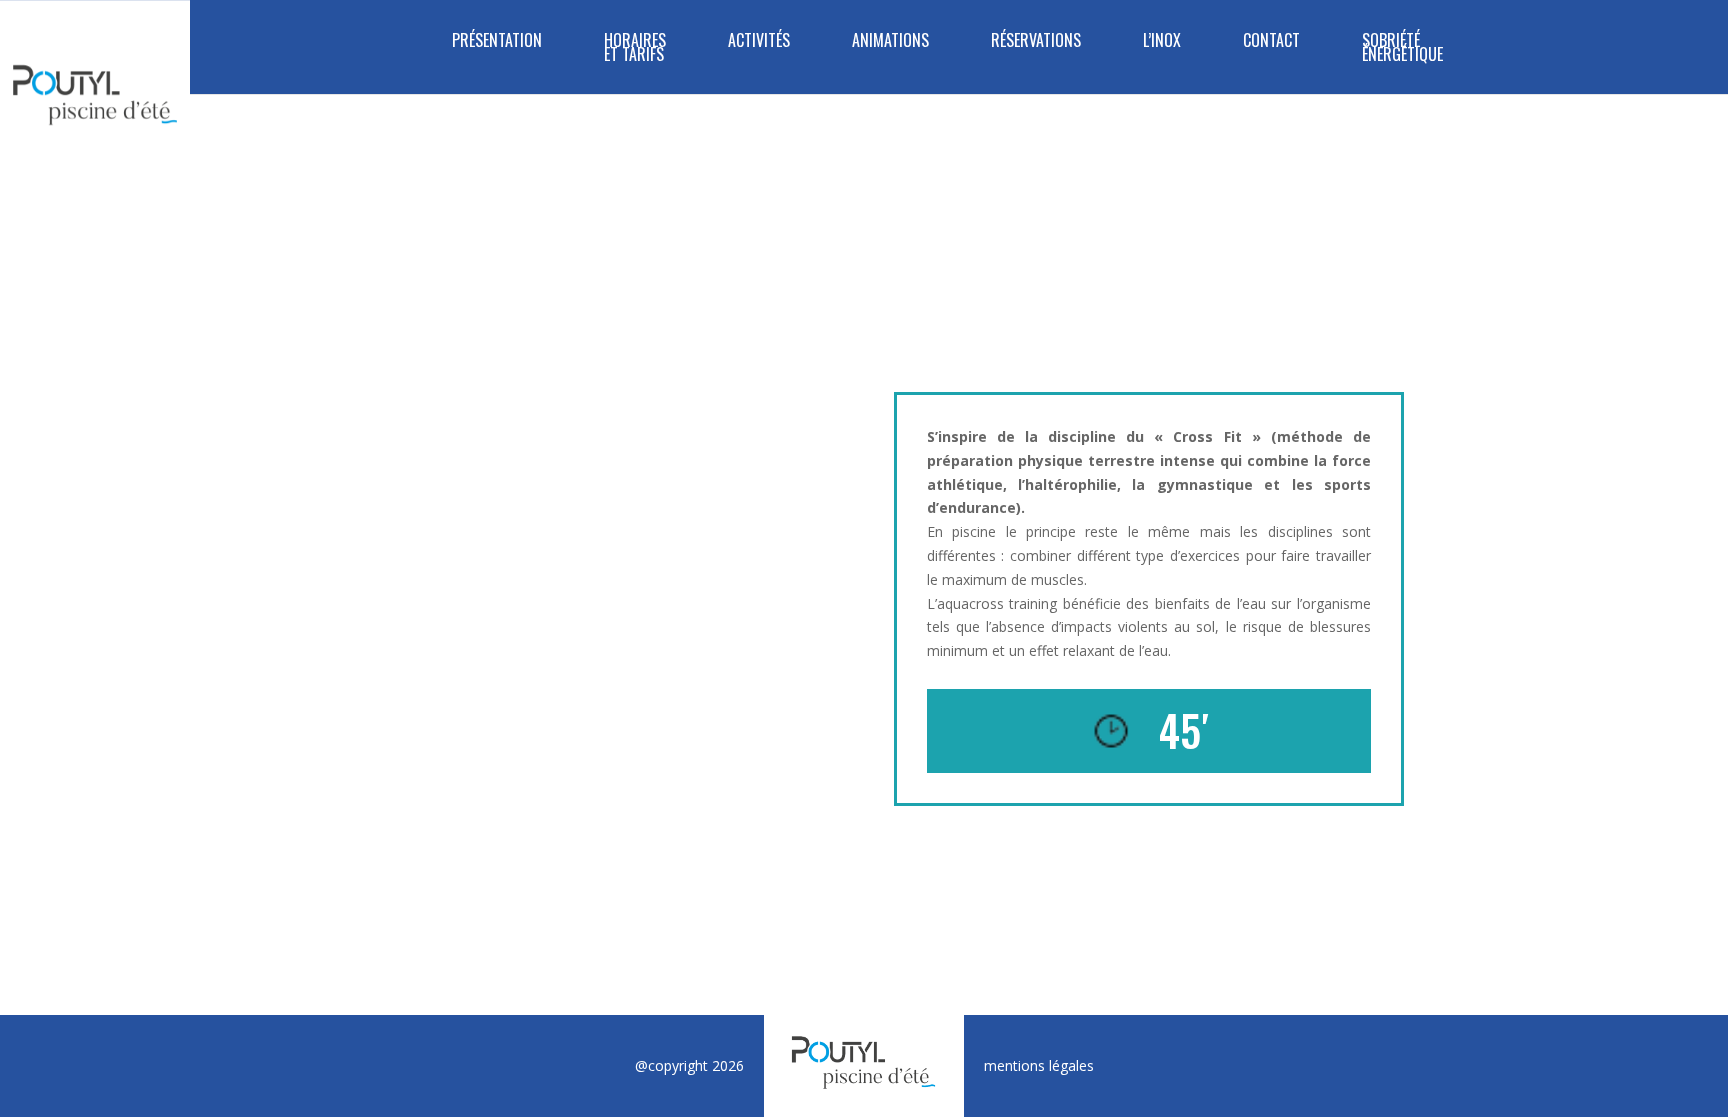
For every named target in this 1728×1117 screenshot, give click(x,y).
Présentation (497, 42)
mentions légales (1039, 1065)
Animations (890, 42)
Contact (1271, 42)
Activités (759, 42)
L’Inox (1162, 42)
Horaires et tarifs (635, 49)
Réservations (1036, 42)
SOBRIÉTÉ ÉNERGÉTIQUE (1402, 49)
